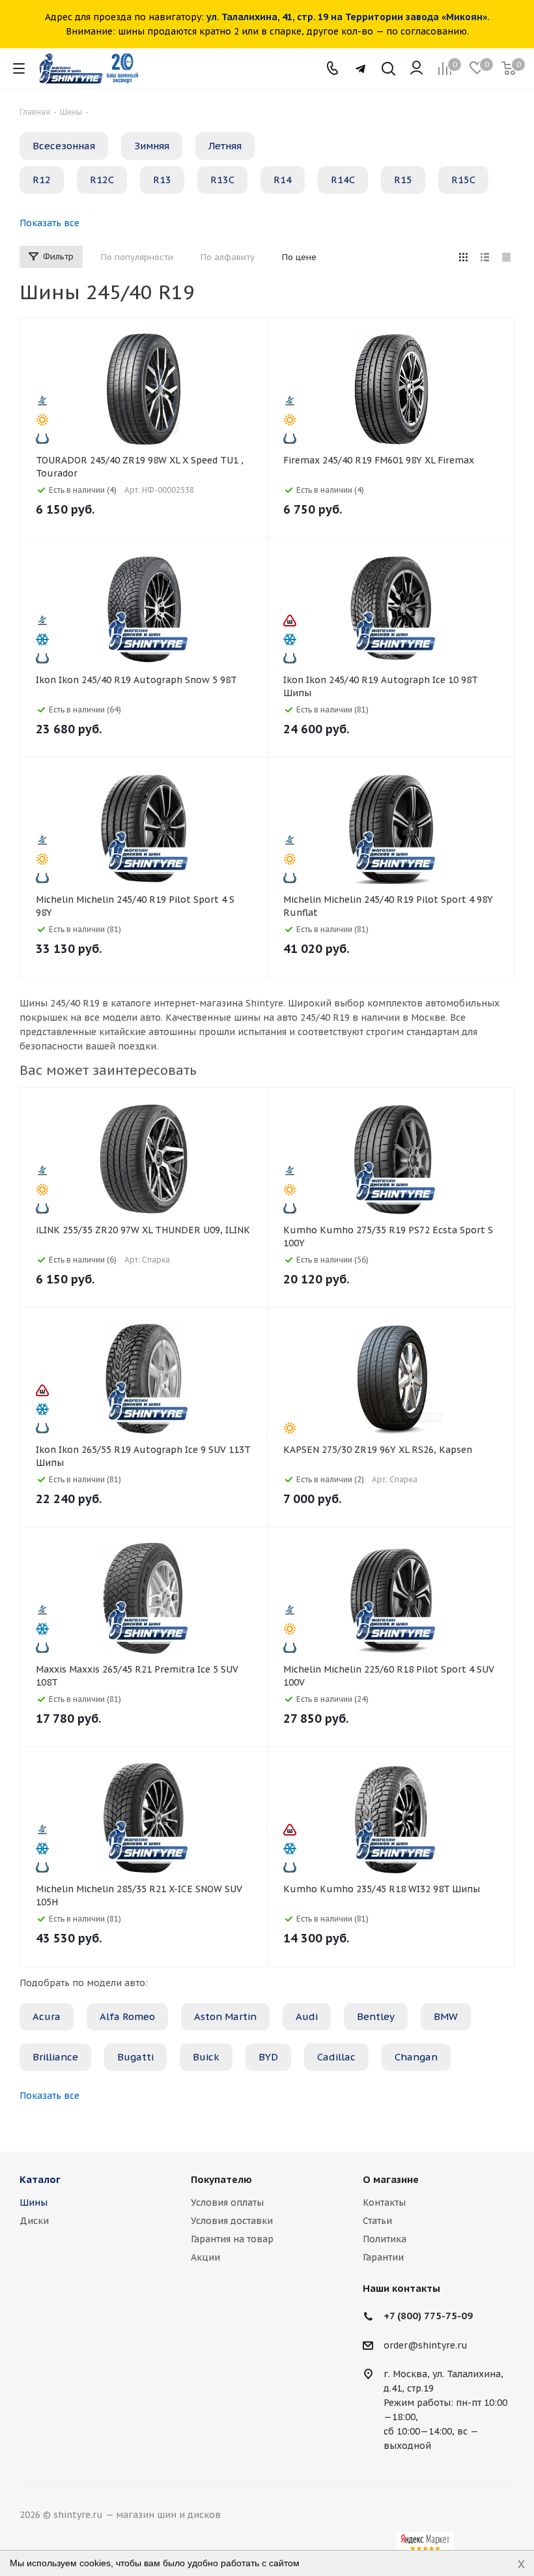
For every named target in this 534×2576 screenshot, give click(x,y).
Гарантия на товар (232, 2239)
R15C (463, 180)
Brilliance (55, 2057)
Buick (206, 2057)
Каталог (40, 2179)
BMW (446, 2016)
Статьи (377, 2221)
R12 (42, 180)
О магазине (391, 2179)
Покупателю (221, 2179)
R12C (102, 180)
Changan (416, 2057)
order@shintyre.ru (426, 2345)
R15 (403, 180)
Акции (205, 2257)
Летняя (225, 146)
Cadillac (336, 2057)
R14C (343, 180)
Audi (307, 2016)
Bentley (376, 2016)
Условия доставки (232, 2221)
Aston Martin (225, 2016)
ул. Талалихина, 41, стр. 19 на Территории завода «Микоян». (348, 17)
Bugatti (135, 2057)
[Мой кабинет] (416, 68)
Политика (385, 2239)
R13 (162, 180)
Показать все (49, 223)
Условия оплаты (227, 2203)
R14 (283, 180)
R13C (222, 180)
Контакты (384, 2203)
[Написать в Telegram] (360, 69)
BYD (268, 2057)
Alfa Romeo (127, 2016)
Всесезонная (64, 146)
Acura (47, 2016)
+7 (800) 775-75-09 (428, 2316)
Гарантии (383, 2257)
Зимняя (152, 146)
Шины (34, 2203)
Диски (34, 2221)
